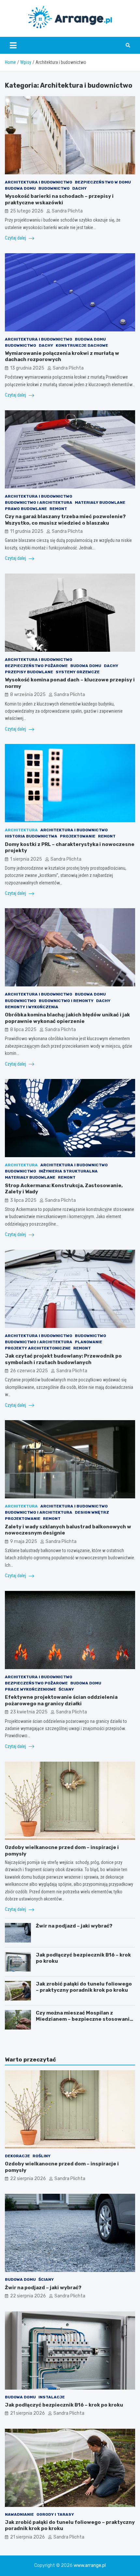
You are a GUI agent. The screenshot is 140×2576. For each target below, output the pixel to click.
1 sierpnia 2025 (26, 859)
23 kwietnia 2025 (29, 1712)
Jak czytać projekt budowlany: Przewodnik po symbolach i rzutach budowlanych (63, 1359)
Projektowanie (78, 836)
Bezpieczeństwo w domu (103, 182)
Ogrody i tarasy (55, 2514)
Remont (58, 509)
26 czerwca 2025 (29, 1371)
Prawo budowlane (26, 509)
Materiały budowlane (100, 502)
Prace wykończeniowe (30, 1689)
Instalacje (52, 2397)
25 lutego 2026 (27, 211)
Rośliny (42, 2156)
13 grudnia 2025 (27, 368)
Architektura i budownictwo (39, 182)
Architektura (21, 830)
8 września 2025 (28, 695)
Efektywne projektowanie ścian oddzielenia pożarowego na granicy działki (61, 1700)
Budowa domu (20, 188)
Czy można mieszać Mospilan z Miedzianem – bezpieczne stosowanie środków (84, 2019)
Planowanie (89, 1342)
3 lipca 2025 (23, 1200)
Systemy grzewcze (78, 672)
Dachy (79, 188)
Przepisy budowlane (29, 672)
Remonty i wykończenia (32, 1007)
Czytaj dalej (16, 238)
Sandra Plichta (67, 211)
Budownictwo (54, 188)
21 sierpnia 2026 (28, 2413)
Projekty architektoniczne (38, 1348)
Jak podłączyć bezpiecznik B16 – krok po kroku (64, 2405)
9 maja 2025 (24, 1542)
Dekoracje (17, 2156)
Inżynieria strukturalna (68, 1171)
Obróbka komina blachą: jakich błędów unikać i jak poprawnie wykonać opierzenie (67, 1018)
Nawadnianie (19, 2514)
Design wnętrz (92, 1512)
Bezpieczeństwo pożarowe (36, 666)
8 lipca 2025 (23, 1030)
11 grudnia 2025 (27, 531)
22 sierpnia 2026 (28, 2179)
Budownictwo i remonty (66, 1001)
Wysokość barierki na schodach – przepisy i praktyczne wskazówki (59, 199)
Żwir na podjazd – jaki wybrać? (74, 1926)
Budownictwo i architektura (39, 502)
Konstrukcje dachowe (82, 345)
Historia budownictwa (31, 836)
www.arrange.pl (90, 2565)
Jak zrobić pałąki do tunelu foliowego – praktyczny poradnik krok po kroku (84, 1987)
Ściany (66, 1689)
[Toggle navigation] (13, 45)
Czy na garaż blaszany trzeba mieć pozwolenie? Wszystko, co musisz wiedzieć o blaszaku (65, 520)
